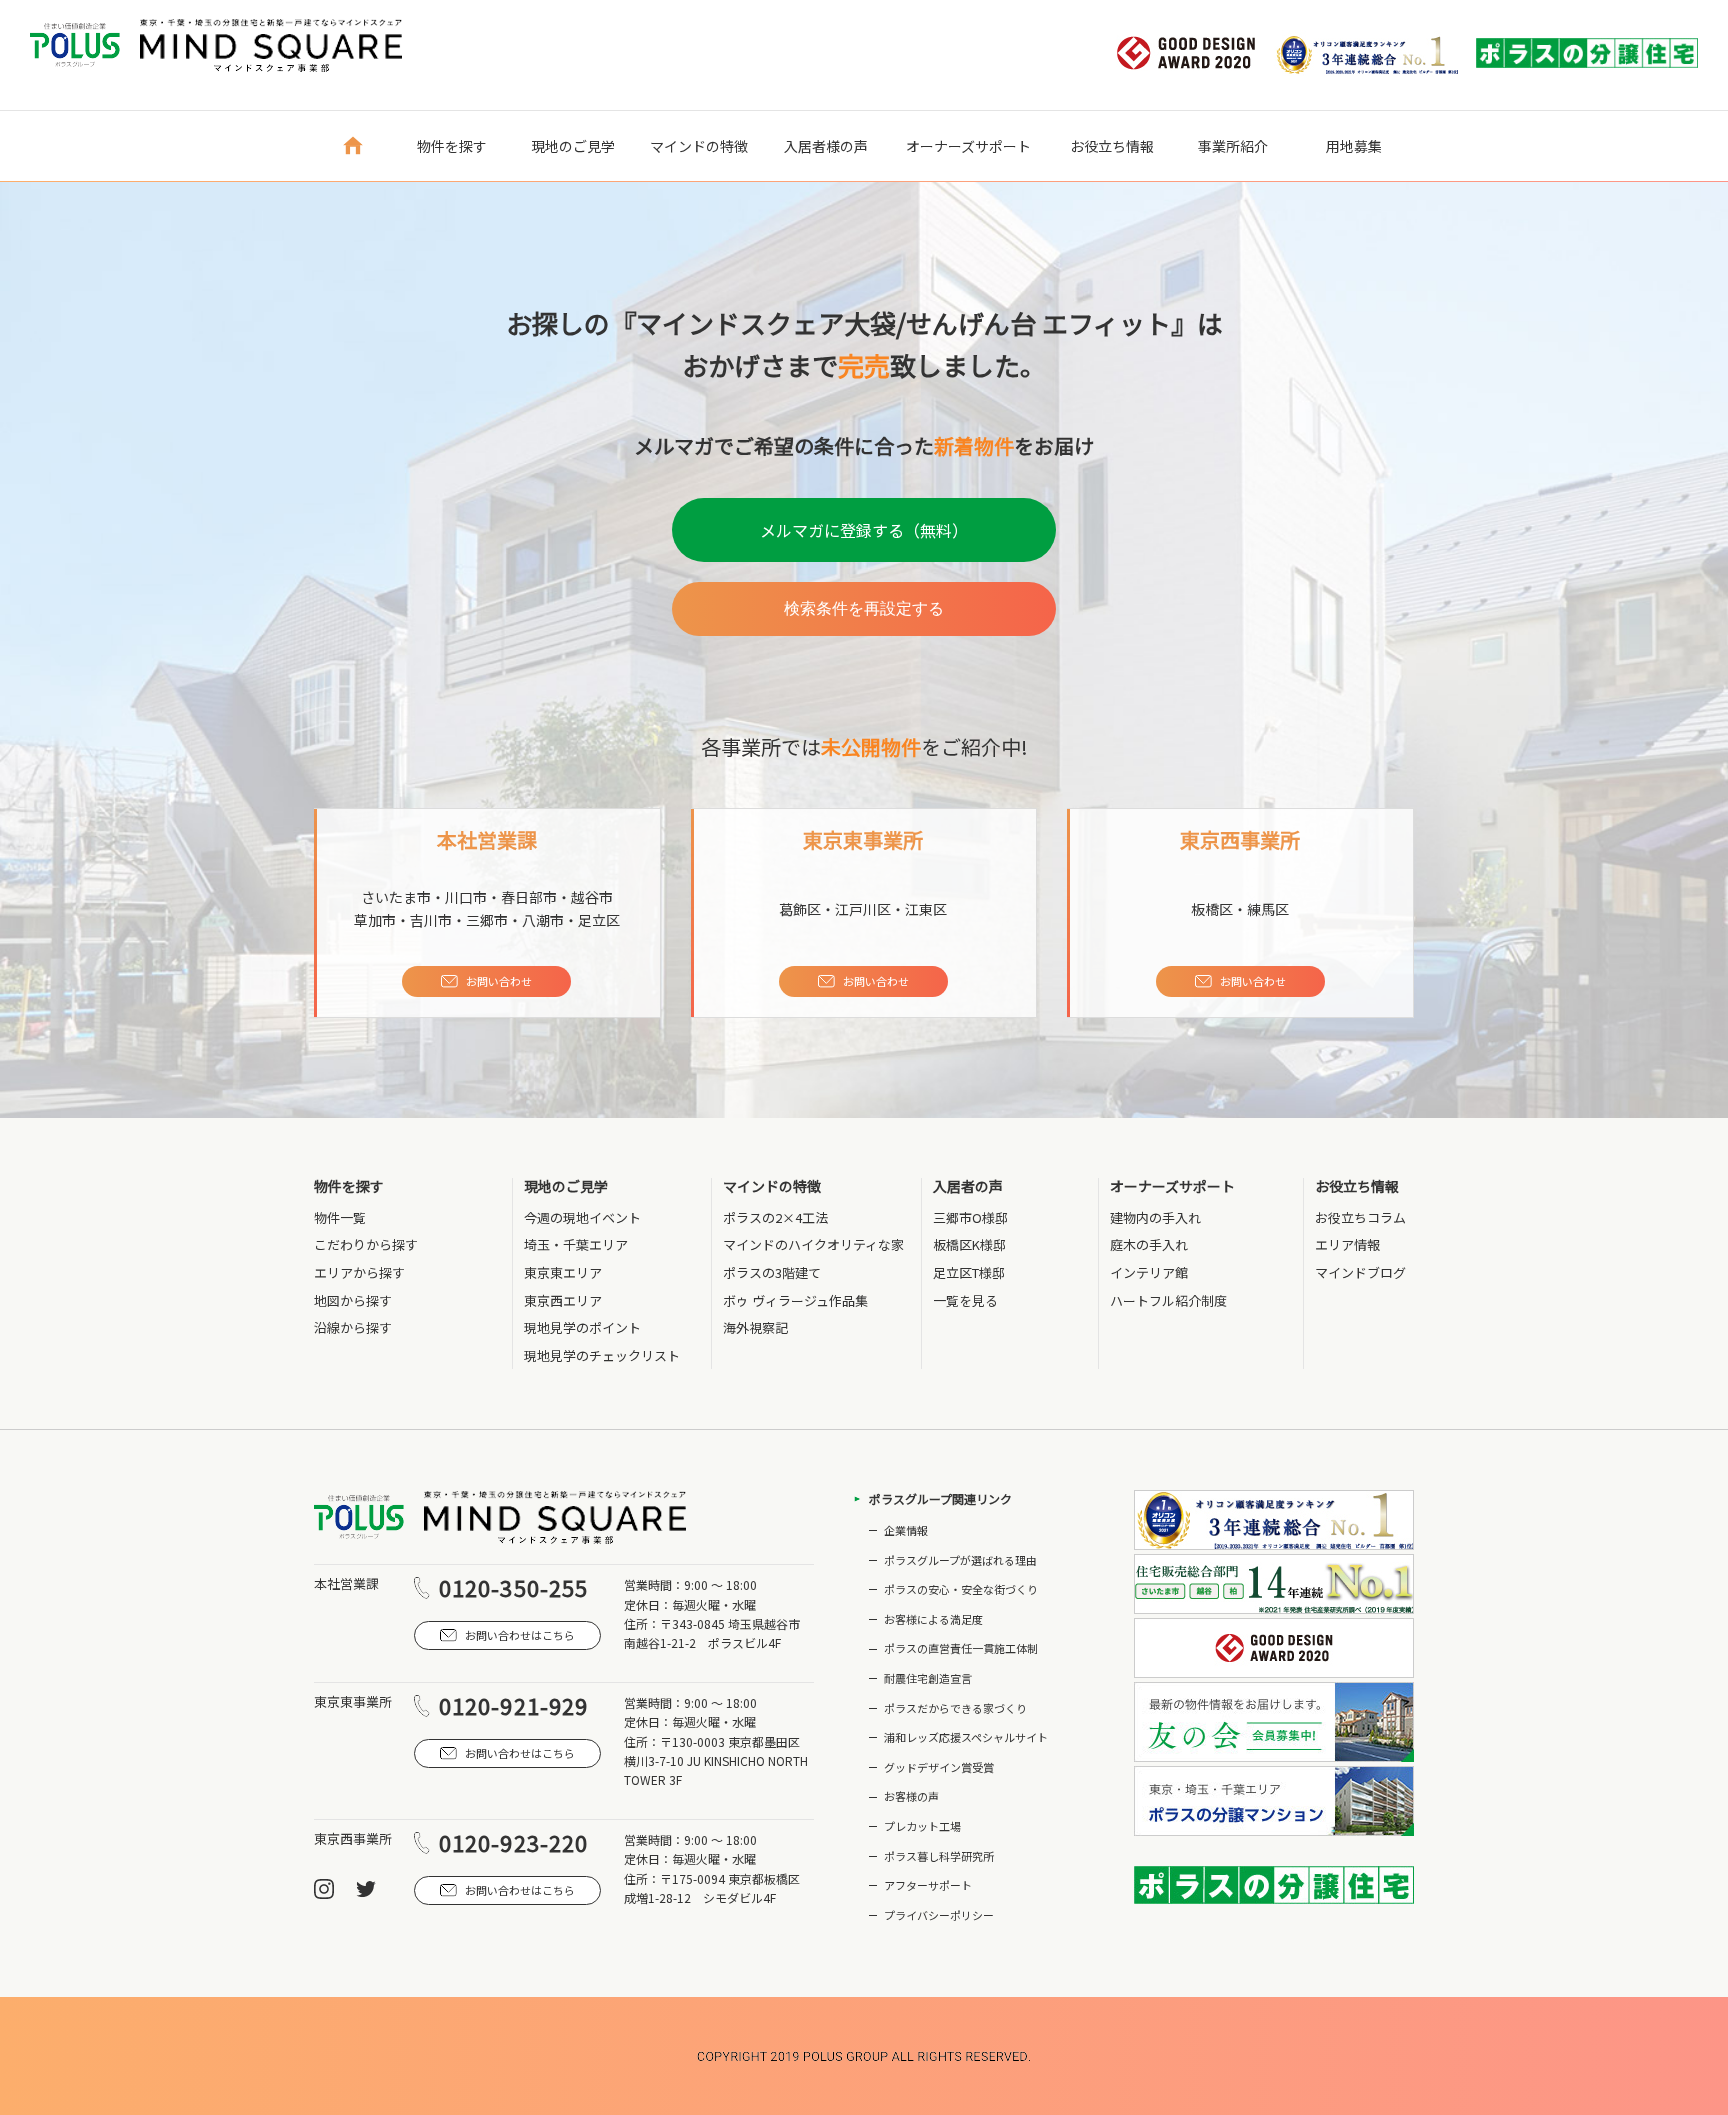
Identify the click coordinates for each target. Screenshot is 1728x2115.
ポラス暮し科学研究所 (939, 1856)
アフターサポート (928, 1885)
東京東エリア (563, 1272)
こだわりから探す (366, 1244)
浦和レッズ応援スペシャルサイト (966, 1737)
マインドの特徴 (772, 1187)
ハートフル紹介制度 (1168, 1300)
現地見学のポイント (582, 1327)
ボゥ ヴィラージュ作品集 (795, 1300)
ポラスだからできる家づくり (955, 1708)
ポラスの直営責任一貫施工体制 (961, 1648)
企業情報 (906, 1530)
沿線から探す (353, 1327)
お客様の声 (911, 1796)
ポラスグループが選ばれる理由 (960, 1560)
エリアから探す (359, 1272)
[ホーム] (352, 145)
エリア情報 (1347, 1244)
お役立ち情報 (1357, 1187)
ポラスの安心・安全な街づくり (961, 1589)
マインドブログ (1360, 1272)
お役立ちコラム (1360, 1217)
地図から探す (353, 1300)
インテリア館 (1149, 1272)
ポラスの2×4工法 (775, 1217)
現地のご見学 (566, 1187)
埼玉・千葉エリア (576, 1244)
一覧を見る (965, 1300)
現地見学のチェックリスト (602, 1355)
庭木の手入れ (1149, 1244)
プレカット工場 (922, 1826)
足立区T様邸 (969, 1272)
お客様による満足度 (933, 1619)
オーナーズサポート (1172, 1187)
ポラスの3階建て (772, 1272)
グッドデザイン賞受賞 (939, 1767)
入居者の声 (968, 1187)
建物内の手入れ (1155, 1217)
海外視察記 (755, 1327)
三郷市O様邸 (970, 1217)
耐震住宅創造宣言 (928, 1678)
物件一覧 (340, 1217)
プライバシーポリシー (939, 1915)
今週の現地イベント (582, 1217)
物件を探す (349, 1187)
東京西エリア (563, 1300)
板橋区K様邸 (969, 1244)
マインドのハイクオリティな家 (813, 1244)
